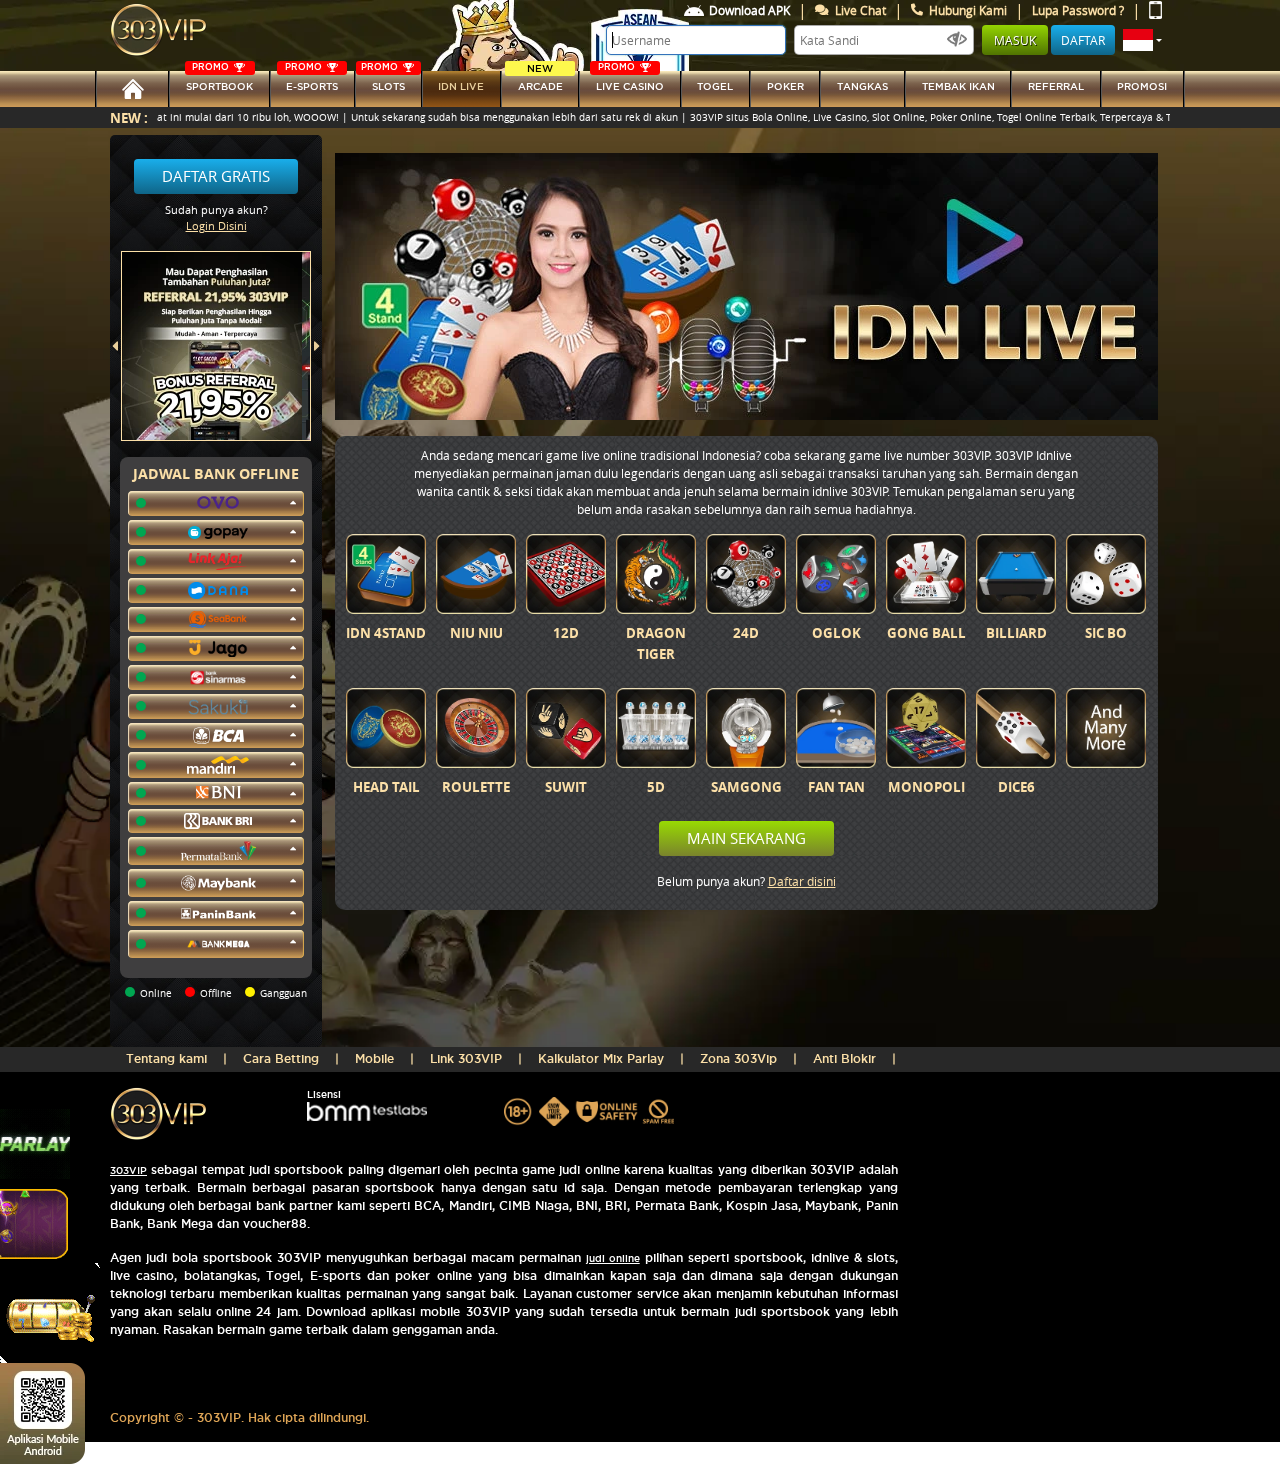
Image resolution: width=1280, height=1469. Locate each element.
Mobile (374, 1058)
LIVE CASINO (630, 81)
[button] (1142, 40)
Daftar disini (802, 881)
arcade (540, 81)
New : (129, 117)
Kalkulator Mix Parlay (601, 1058)
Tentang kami (166, 1058)
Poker (785, 86)
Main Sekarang (746, 838)
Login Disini (216, 225)
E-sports (311, 81)
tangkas (862, 86)
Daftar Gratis (216, 176)
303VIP (128, 1170)
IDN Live (461, 86)
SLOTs (383, 81)
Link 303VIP (466, 1058)
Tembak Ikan (958, 86)
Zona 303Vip (738, 1058)
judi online (613, 1258)
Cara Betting (281, 1058)
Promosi (1142, 86)
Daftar (1083, 40)
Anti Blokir (844, 1058)
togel (715, 86)
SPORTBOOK (219, 81)
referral (1056, 86)
